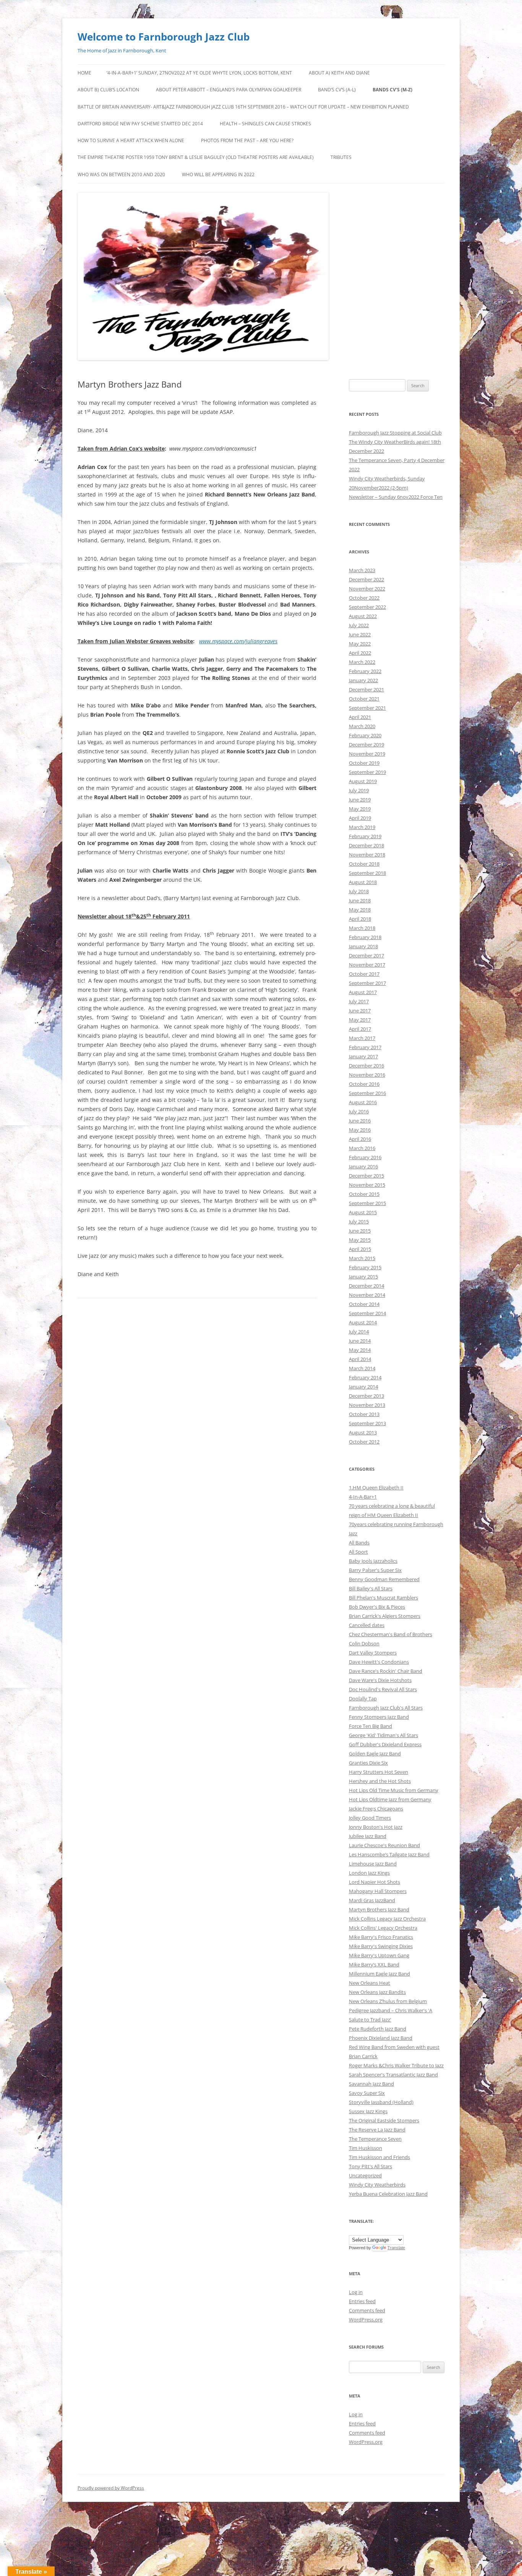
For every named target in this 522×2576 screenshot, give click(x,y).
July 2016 (359, 1111)
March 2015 (362, 1258)
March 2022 (362, 662)
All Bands (359, 1543)
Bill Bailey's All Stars (371, 1588)
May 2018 (360, 910)
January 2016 (363, 1166)
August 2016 (363, 1102)
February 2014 (365, 1377)
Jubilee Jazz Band (368, 1836)
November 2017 (367, 965)
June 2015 (360, 1231)
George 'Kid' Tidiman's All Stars (383, 1735)
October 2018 (364, 864)
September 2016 (367, 1093)
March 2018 (362, 928)
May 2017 (360, 1020)
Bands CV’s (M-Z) (392, 90)
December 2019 (366, 745)
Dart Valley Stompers (373, 1653)
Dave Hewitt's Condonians (379, 1662)
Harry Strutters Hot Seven (379, 1772)
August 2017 (363, 992)
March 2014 (362, 1368)
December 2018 (366, 845)
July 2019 (359, 790)
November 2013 (367, 1405)
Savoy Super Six (367, 2093)
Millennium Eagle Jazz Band (379, 1974)
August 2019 (363, 781)
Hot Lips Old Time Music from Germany (394, 1790)
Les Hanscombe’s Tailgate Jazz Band (389, 1854)
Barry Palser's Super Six (375, 1570)
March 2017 (362, 1038)
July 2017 (359, 1001)
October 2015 (364, 1194)
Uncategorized (365, 2175)
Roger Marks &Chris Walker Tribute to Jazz (396, 2065)
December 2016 (366, 1066)
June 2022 (360, 634)
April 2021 (360, 717)
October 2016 (364, 1084)
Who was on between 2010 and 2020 (121, 174)
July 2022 (359, 625)
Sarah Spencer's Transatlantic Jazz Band (393, 2075)
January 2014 (363, 1387)
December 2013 (366, 1396)
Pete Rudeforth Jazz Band (378, 2029)
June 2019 (360, 800)
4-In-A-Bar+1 (363, 1497)
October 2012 (364, 1442)
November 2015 (367, 1185)
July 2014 (359, 1332)
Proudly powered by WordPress (111, 2488)
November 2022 (367, 589)
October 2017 (364, 974)
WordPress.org (366, 2320)
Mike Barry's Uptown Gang (379, 1955)
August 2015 (363, 1212)
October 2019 (364, 763)
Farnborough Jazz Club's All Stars (386, 1708)
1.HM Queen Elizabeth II (376, 1488)
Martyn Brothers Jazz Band (379, 1909)
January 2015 (363, 1277)
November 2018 (367, 855)
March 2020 (362, 726)
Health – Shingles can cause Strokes (265, 124)
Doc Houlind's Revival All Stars (383, 1689)
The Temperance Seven (375, 2139)
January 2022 (363, 680)
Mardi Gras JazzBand (372, 1900)
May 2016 (360, 1130)
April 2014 (360, 1359)
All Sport (358, 1552)
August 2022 (363, 616)
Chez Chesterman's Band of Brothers (391, 1634)
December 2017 (366, 955)
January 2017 (363, 1056)
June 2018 (360, 900)
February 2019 (365, 836)
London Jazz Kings (369, 1873)
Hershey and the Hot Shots (380, 1781)
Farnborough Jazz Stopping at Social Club (395, 433)
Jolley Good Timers (370, 1818)
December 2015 (366, 1176)
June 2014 (360, 1341)
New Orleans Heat (370, 1983)
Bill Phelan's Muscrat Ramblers (383, 1598)
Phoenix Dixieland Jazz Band (381, 2038)
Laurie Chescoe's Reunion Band (384, 1845)
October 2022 (364, 598)
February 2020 (365, 735)
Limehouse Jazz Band (373, 1864)
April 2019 (360, 818)
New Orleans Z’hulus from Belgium (388, 2001)
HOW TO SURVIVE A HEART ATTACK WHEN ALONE (131, 140)
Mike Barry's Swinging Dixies (381, 1946)
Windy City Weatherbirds (377, 2185)
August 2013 (363, 1432)
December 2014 (366, 1286)
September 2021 (367, 708)
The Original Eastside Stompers (384, 2120)
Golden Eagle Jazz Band (375, 1754)
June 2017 (360, 1011)
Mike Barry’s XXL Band (374, 1964)
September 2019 (367, 772)
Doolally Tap (363, 1698)
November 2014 (367, 1295)
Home (84, 73)
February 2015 (365, 1267)
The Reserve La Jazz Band (377, 2130)
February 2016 (365, 1157)
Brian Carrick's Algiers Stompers (385, 1616)
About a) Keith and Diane (339, 73)
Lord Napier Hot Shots (374, 1882)
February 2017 (365, 1047)
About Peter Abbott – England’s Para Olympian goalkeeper (229, 90)
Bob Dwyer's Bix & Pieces (377, 1607)
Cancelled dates (367, 1625)
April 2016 (360, 1139)
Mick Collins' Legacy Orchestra (383, 1928)
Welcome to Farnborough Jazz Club (164, 37)
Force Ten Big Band (370, 1726)
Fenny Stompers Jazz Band (379, 1717)
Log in (356, 2292)
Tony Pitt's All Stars (370, 2166)
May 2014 (360, 1350)
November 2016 (367, 1075)
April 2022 (360, 653)
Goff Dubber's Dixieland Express (385, 1744)
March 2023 (362, 570)
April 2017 (360, 1029)
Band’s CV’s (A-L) (337, 90)
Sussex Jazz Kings (368, 2111)
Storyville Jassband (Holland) (381, 2102)
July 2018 (359, 891)
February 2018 (365, 937)
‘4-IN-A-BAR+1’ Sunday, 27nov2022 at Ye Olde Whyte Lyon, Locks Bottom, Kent (199, 73)
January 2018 (363, 946)
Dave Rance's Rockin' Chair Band (386, 1671)
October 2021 (364, 699)
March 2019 (362, 827)
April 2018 (360, 919)
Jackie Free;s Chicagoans (376, 1809)
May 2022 (360, 644)
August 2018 (363, 882)
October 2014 (364, 1304)
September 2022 (367, 607)
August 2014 (363, 1322)
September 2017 (367, 983)
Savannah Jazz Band (371, 2084)
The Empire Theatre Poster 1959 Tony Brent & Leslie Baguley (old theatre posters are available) (196, 157)
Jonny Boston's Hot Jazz (376, 1827)
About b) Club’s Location (108, 90)
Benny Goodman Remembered (384, 1579)
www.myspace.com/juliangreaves (238, 641)
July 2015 (359, 1221)
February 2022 (365, 671)
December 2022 (366, 579)
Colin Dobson (364, 1643)
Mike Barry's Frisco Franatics (381, 1937)
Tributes (341, 157)
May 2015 (360, 1240)
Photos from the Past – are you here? (247, 140)
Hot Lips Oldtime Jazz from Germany (390, 1799)
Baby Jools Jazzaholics (373, 1561)
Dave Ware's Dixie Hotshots (380, 1680)
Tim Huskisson (366, 2148)
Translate (396, 2248)
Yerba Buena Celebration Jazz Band (388, 2194)
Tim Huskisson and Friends (379, 2157)
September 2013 (367, 1423)
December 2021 (366, 689)
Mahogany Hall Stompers (378, 1891)
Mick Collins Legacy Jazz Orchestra (387, 1919)
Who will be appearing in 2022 (218, 174)
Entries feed (362, 2301)
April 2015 (360, 1249)
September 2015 (367, 1203)
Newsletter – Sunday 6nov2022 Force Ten (396, 497)
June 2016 (360, 1121)
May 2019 (360, 809)
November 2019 (367, 754)
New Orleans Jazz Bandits (377, 1992)
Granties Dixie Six (368, 1763)
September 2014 (367, 1313)
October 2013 (364, 1414)
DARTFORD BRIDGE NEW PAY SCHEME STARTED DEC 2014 (140, 124)
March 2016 (362, 1148)
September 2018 (367, 873)
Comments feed (367, 2310)
